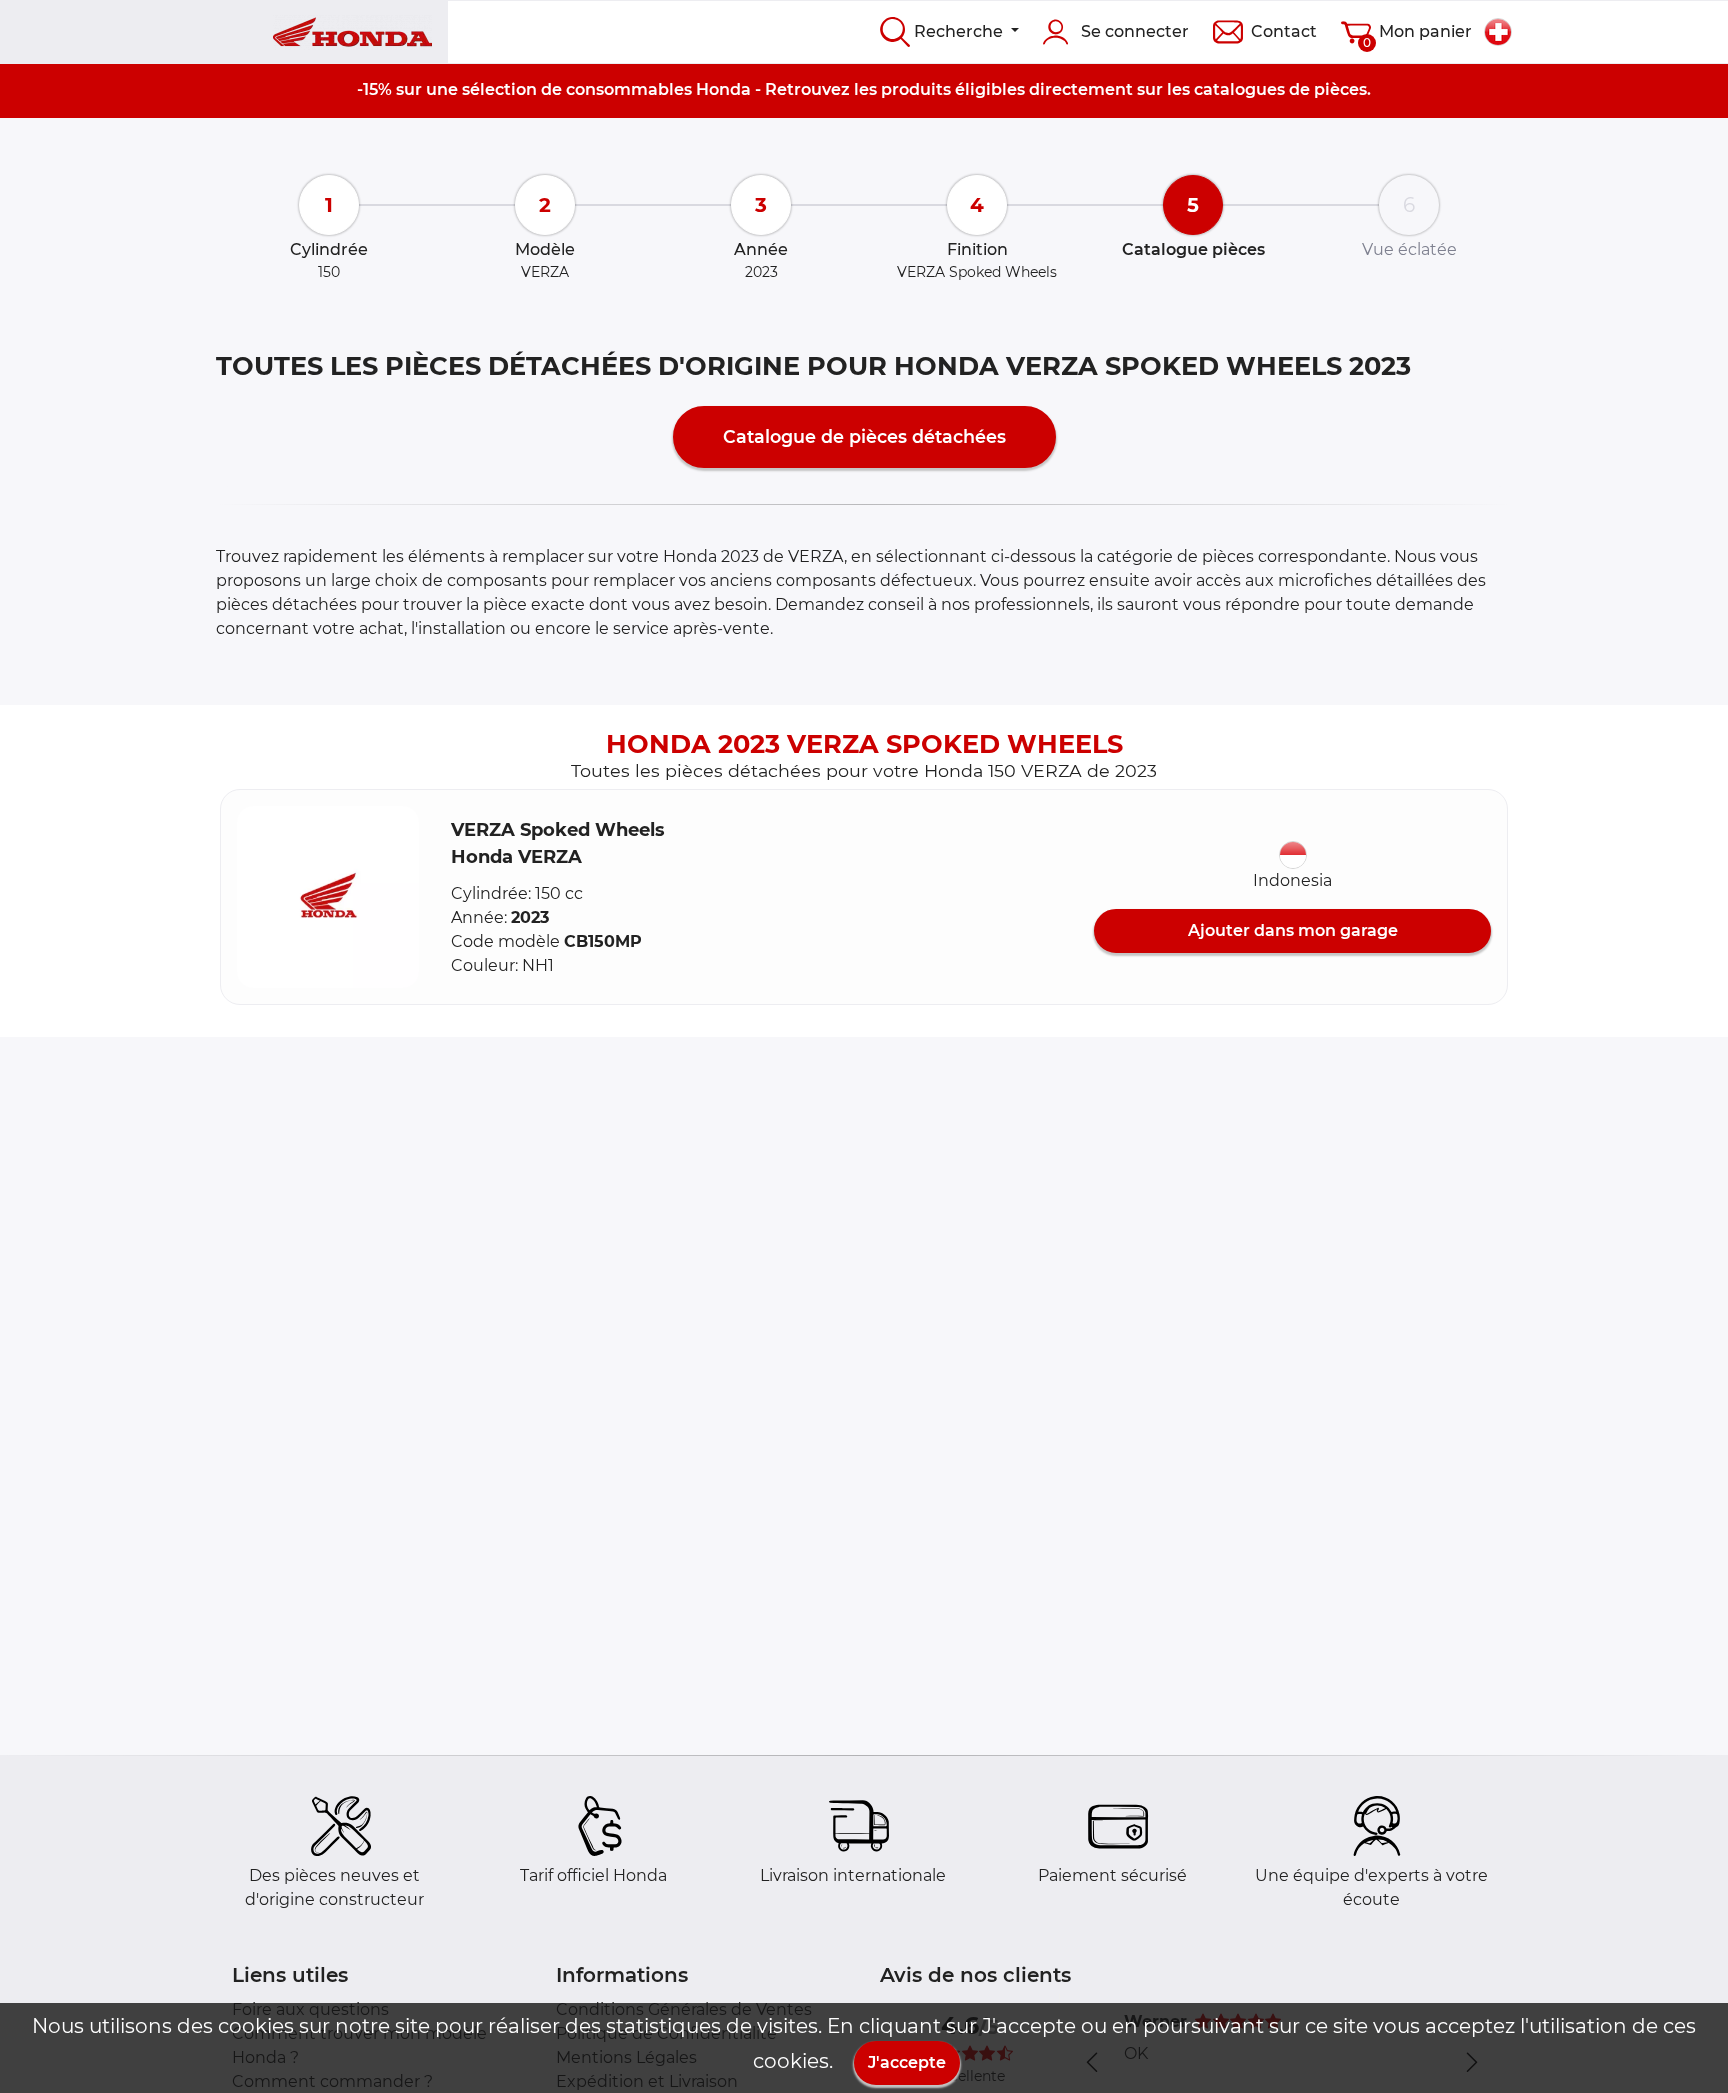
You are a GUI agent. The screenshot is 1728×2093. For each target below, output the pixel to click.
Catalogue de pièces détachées (864, 436)
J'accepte (907, 2062)
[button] (328, 897)
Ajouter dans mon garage (1293, 930)
